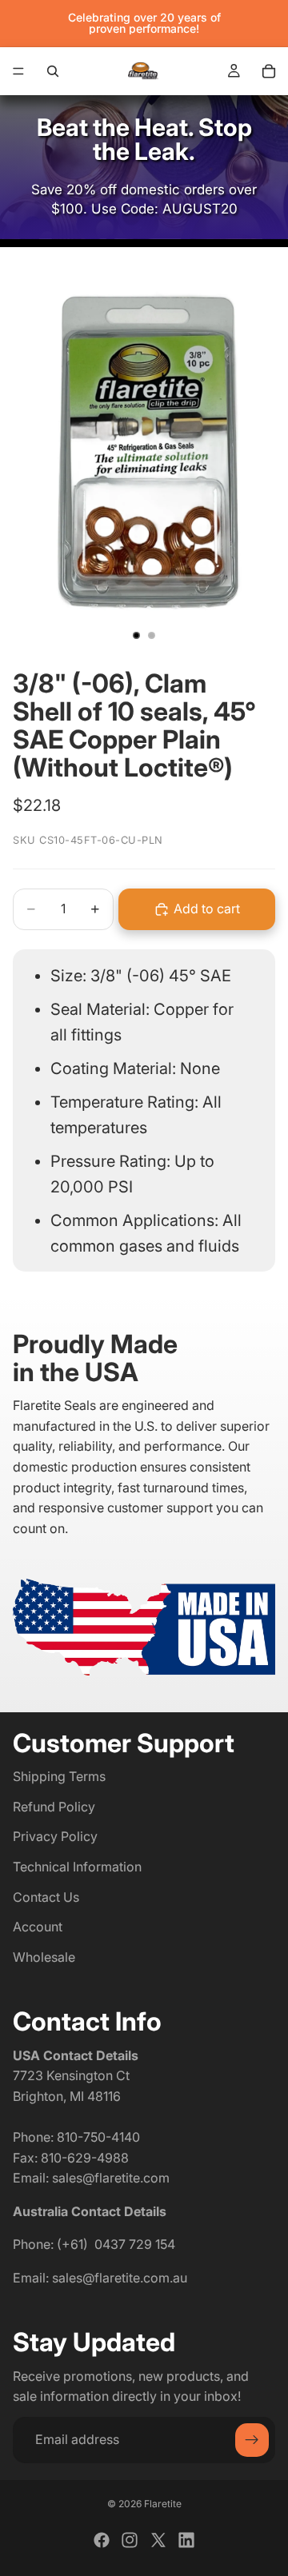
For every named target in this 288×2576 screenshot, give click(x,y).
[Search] (53, 71)
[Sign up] (252, 2440)
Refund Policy (54, 1807)
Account (38, 1927)
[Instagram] (130, 2540)
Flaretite (163, 2504)
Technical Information (77, 1867)
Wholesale (44, 1957)
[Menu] (18, 71)
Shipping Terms (59, 1776)
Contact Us (46, 1896)
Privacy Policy (55, 1836)
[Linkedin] (186, 2540)
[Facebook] (102, 2540)
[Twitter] (158, 2540)
